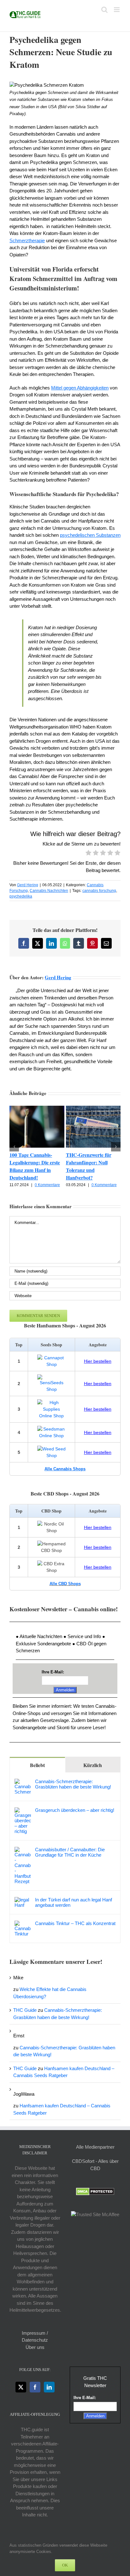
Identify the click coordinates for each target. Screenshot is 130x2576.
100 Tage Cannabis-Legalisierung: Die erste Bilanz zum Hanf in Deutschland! (35, 1166)
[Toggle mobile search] (104, 10)
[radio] (89, 854)
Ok (65, 2565)
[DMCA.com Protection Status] (95, 2191)
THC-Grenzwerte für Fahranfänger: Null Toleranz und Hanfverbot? (89, 1166)
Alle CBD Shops (65, 1584)
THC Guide (25, 2010)
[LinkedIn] (49, 2387)
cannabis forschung (99, 891)
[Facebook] (35, 2387)
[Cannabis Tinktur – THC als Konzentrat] (23, 1924)
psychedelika (21, 896)
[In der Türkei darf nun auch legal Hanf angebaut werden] (23, 1900)
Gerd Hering (28, 885)
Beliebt (37, 1765)
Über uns (35, 2347)
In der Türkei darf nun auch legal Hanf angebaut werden (74, 1902)
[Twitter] (21, 2387)
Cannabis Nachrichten (49, 891)
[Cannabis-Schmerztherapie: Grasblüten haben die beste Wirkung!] (23, 1782)
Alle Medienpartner (95, 2147)
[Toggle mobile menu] (117, 10)
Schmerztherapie (27, 240)
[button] (14, 1147)
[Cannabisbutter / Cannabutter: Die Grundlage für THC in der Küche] (23, 1850)
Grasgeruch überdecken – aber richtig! (75, 1810)
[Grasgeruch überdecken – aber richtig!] (23, 1811)
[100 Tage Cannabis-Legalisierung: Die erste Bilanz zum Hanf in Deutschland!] (37, 1108)
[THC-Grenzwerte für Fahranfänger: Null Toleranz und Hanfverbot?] (93, 1108)
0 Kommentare (47, 1185)
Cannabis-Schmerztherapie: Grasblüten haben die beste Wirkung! (73, 1784)
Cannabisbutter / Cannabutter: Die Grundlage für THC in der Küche (70, 1852)
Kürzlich (93, 1765)
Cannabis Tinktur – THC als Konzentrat (75, 1923)
